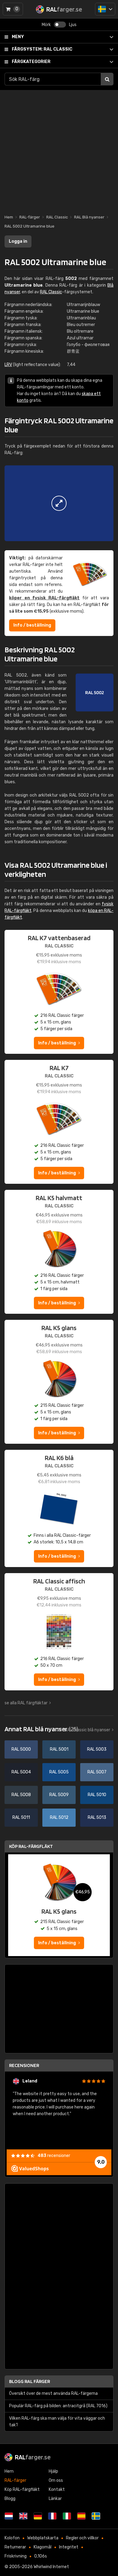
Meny (18, 37)
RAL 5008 (21, 1795)
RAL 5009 (59, 1795)
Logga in (18, 241)
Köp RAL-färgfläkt (31, 1846)
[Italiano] (67, 2516)
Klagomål (43, 2547)
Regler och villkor (82, 2538)
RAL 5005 (59, 1772)
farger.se (33, 2457)
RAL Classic (42, 49)
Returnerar (15, 2547)
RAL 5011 (21, 1817)
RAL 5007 (97, 1772)
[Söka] (107, 79)
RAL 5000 (21, 1749)
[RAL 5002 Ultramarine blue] (59, 503)
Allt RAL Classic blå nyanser (84, 1730)
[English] (23, 2516)
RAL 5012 (59, 1817)
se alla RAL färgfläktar (26, 1703)
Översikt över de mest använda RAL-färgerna (53, 2393)
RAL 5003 (97, 1749)
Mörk (46, 25)
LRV (8, 365)
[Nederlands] (9, 2516)
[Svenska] (105, 9)
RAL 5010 (97, 1795)
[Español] (81, 2516)
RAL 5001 (59, 1749)
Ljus (73, 25)
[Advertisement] (59, 149)
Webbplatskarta (43, 2538)
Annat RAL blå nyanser (41, 1729)
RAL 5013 (97, 1817)
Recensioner (24, 2065)
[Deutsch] (38, 2516)
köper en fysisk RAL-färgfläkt (44, 598)
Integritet (69, 2547)
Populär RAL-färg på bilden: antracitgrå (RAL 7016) (58, 2406)
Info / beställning (32, 625)
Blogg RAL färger (29, 2381)
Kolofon (12, 2538)
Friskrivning (16, 2556)
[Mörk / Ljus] (60, 25)
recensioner (54, 2156)
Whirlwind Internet (51, 2567)
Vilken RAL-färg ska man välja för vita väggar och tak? (57, 2422)
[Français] (52, 2516)
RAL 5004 (21, 1772)
